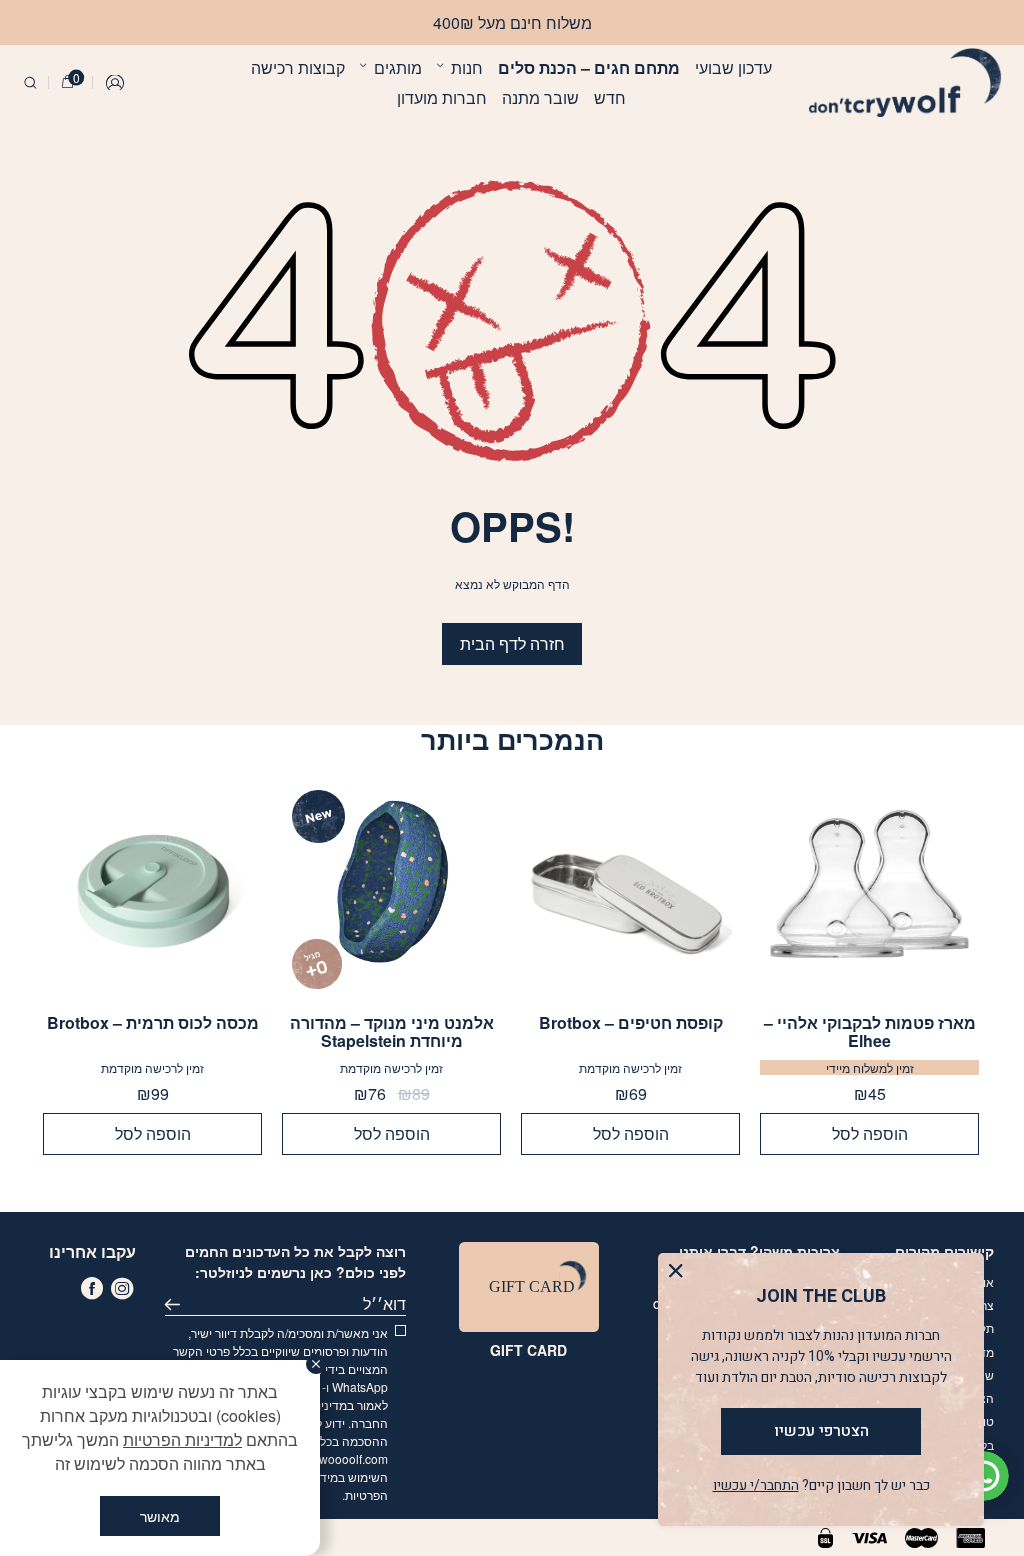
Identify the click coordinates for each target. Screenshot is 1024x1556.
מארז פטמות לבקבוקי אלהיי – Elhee (870, 1032)
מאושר (160, 1516)
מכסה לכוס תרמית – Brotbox (153, 1024)
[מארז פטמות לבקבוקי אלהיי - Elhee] (869, 889)
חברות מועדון (442, 97)
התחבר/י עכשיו (756, 1485)
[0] (67, 83)
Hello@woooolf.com (333, 1458)
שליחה (177, 1304)
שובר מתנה (540, 97)
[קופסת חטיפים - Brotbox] (630, 889)
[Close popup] (680, 1275)
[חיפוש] (30, 83)
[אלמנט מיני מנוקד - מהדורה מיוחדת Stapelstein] (391, 889)
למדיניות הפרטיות (182, 1439)
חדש (610, 97)
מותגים (398, 67)
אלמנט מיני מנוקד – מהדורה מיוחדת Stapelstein (392, 1032)
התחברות (116, 83)
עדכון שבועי (733, 67)
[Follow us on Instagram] (122, 1288)
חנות (467, 67)
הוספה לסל (870, 1133)
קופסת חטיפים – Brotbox (631, 1024)
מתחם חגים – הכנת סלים (589, 67)
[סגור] (316, 1364)
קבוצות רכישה (298, 67)
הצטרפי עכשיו (821, 1431)
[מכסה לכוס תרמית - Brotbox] (152, 889)
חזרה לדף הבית (512, 643)
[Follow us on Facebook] (92, 1288)
